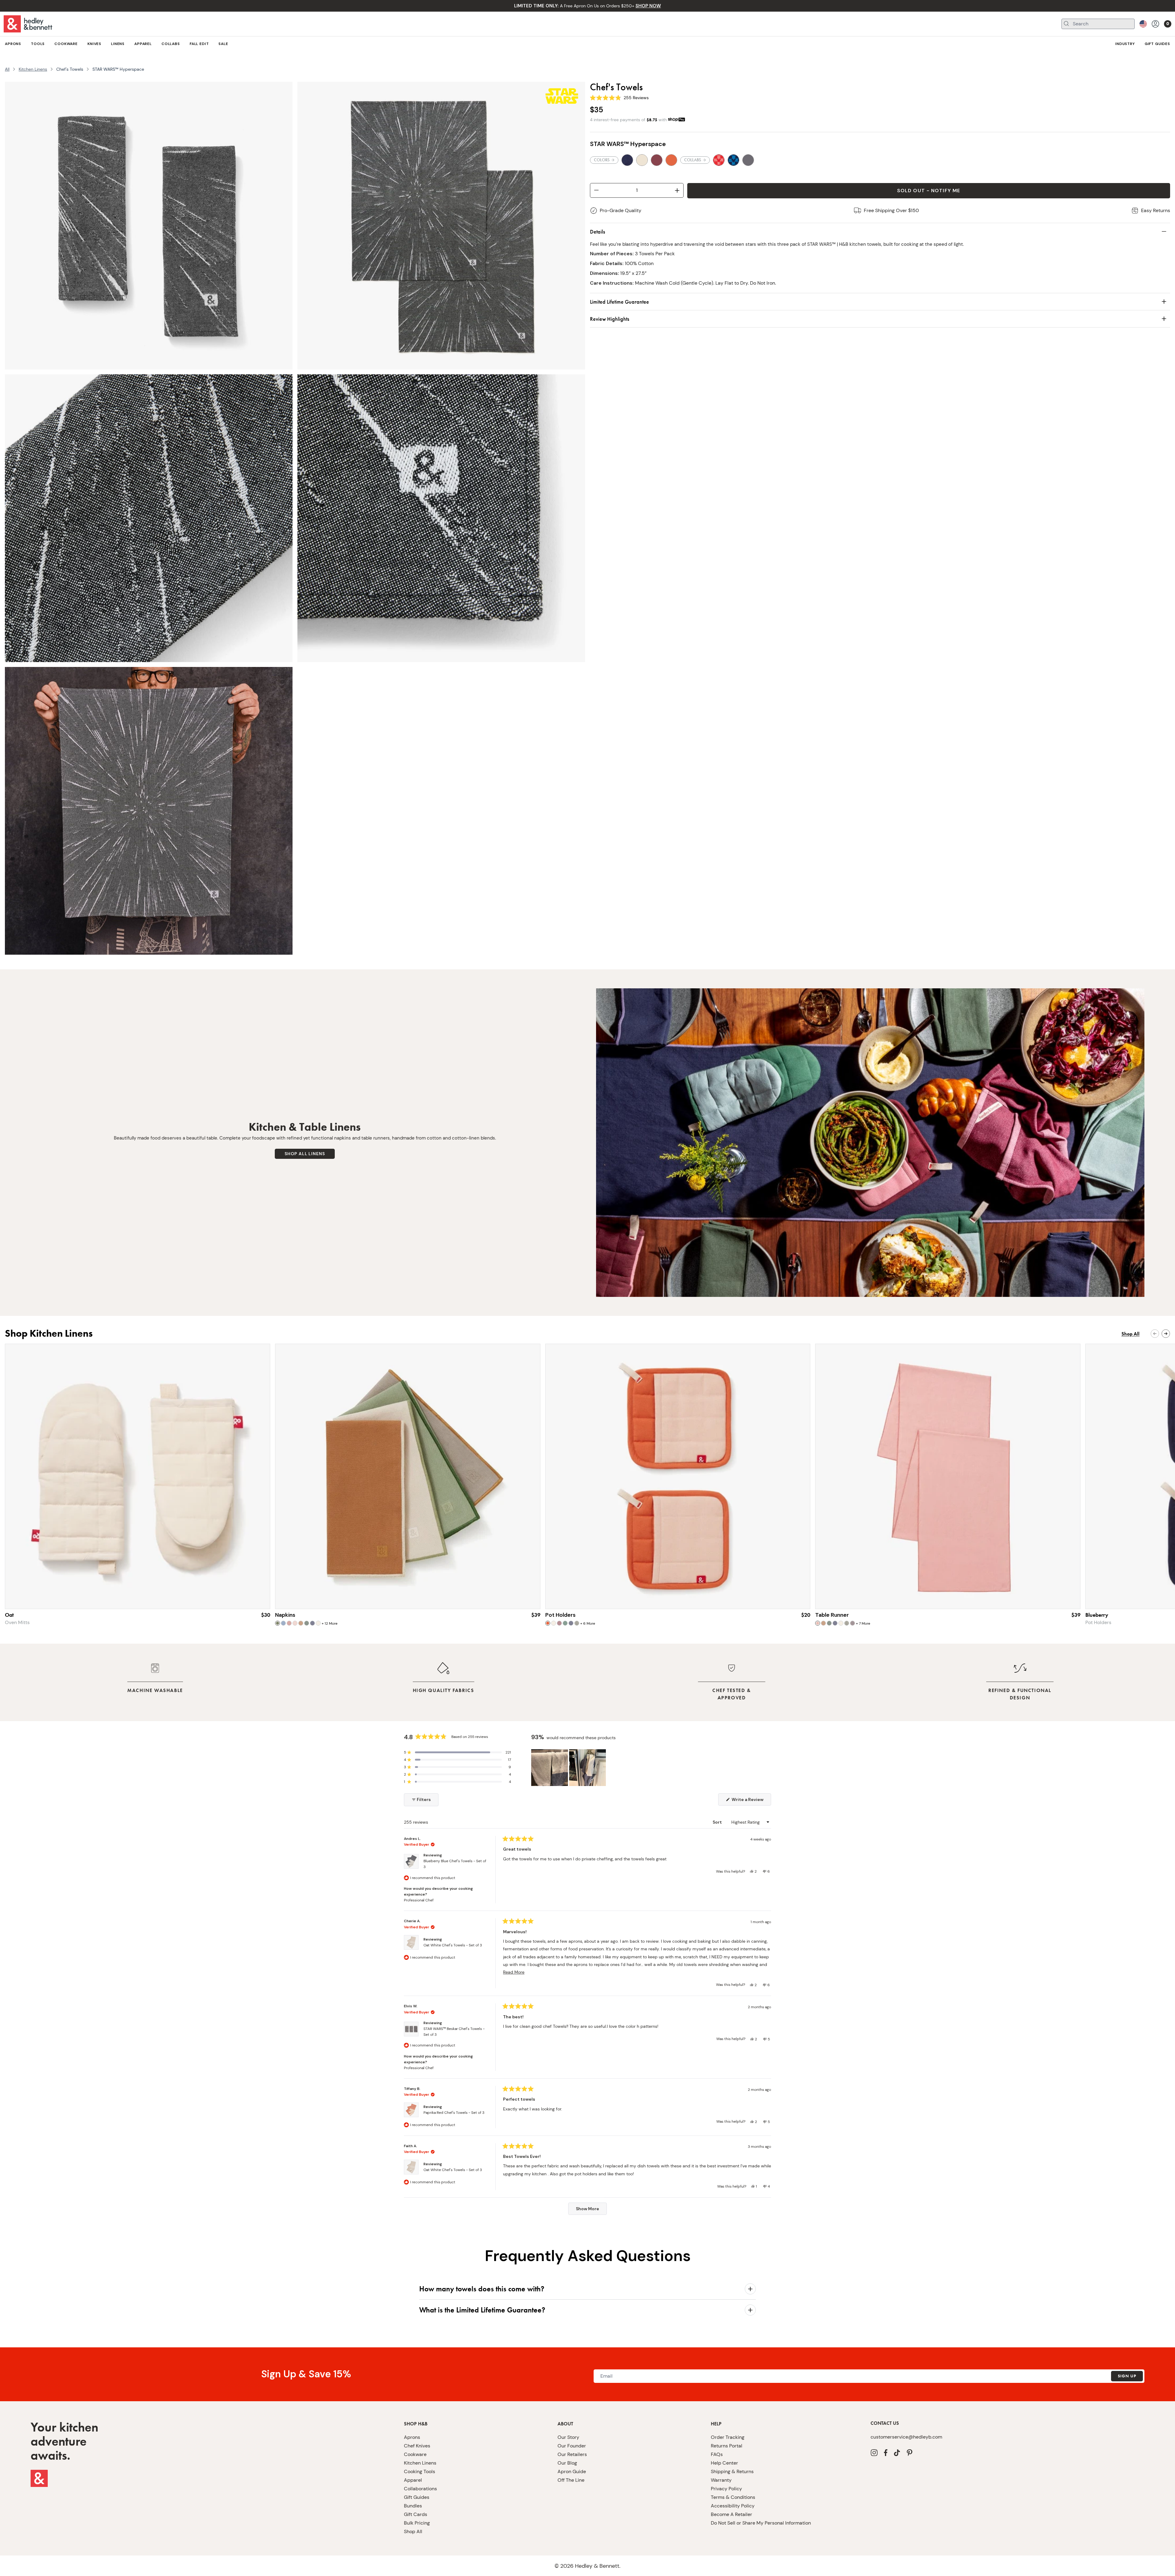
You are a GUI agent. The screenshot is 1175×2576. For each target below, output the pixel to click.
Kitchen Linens (33, 69)
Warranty (721, 2480)
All (7, 69)
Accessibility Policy (733, 2506)
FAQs (717, 2454)
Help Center (724, 2463)
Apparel (413, 2480)
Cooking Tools (420, 2471)
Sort (718, 1822)
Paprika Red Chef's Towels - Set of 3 (454, 2113)
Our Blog (567, 2463)
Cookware (415, 2454)
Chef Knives (417, 2446)
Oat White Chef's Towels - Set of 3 (453, 1945)
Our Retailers (572, 2454)
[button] (457, 1752)
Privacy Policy (726, 2489)
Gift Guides (417, 2497)
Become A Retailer (731, 2514)
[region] (569, 1768)
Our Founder (572, 2446)
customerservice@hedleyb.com (906, 2437)
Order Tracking (728, 2437)
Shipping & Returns (732, 2471)
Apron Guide (572, 2471)
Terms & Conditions (733, 2497)
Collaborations (420, 2489)
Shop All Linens (305, 1154)
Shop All (413, 2531)
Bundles (413, 2506)
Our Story (568, 2437)
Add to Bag (408, 1597)
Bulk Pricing (417, 2523)
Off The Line (571, 2480)
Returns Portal (727, 2446)
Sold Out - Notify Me (929, 191)
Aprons (412, 2437)
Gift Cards (416, 2514)
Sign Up (1127, 2376)
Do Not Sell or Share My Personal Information (761, 2523)
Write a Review (751, 1801)
